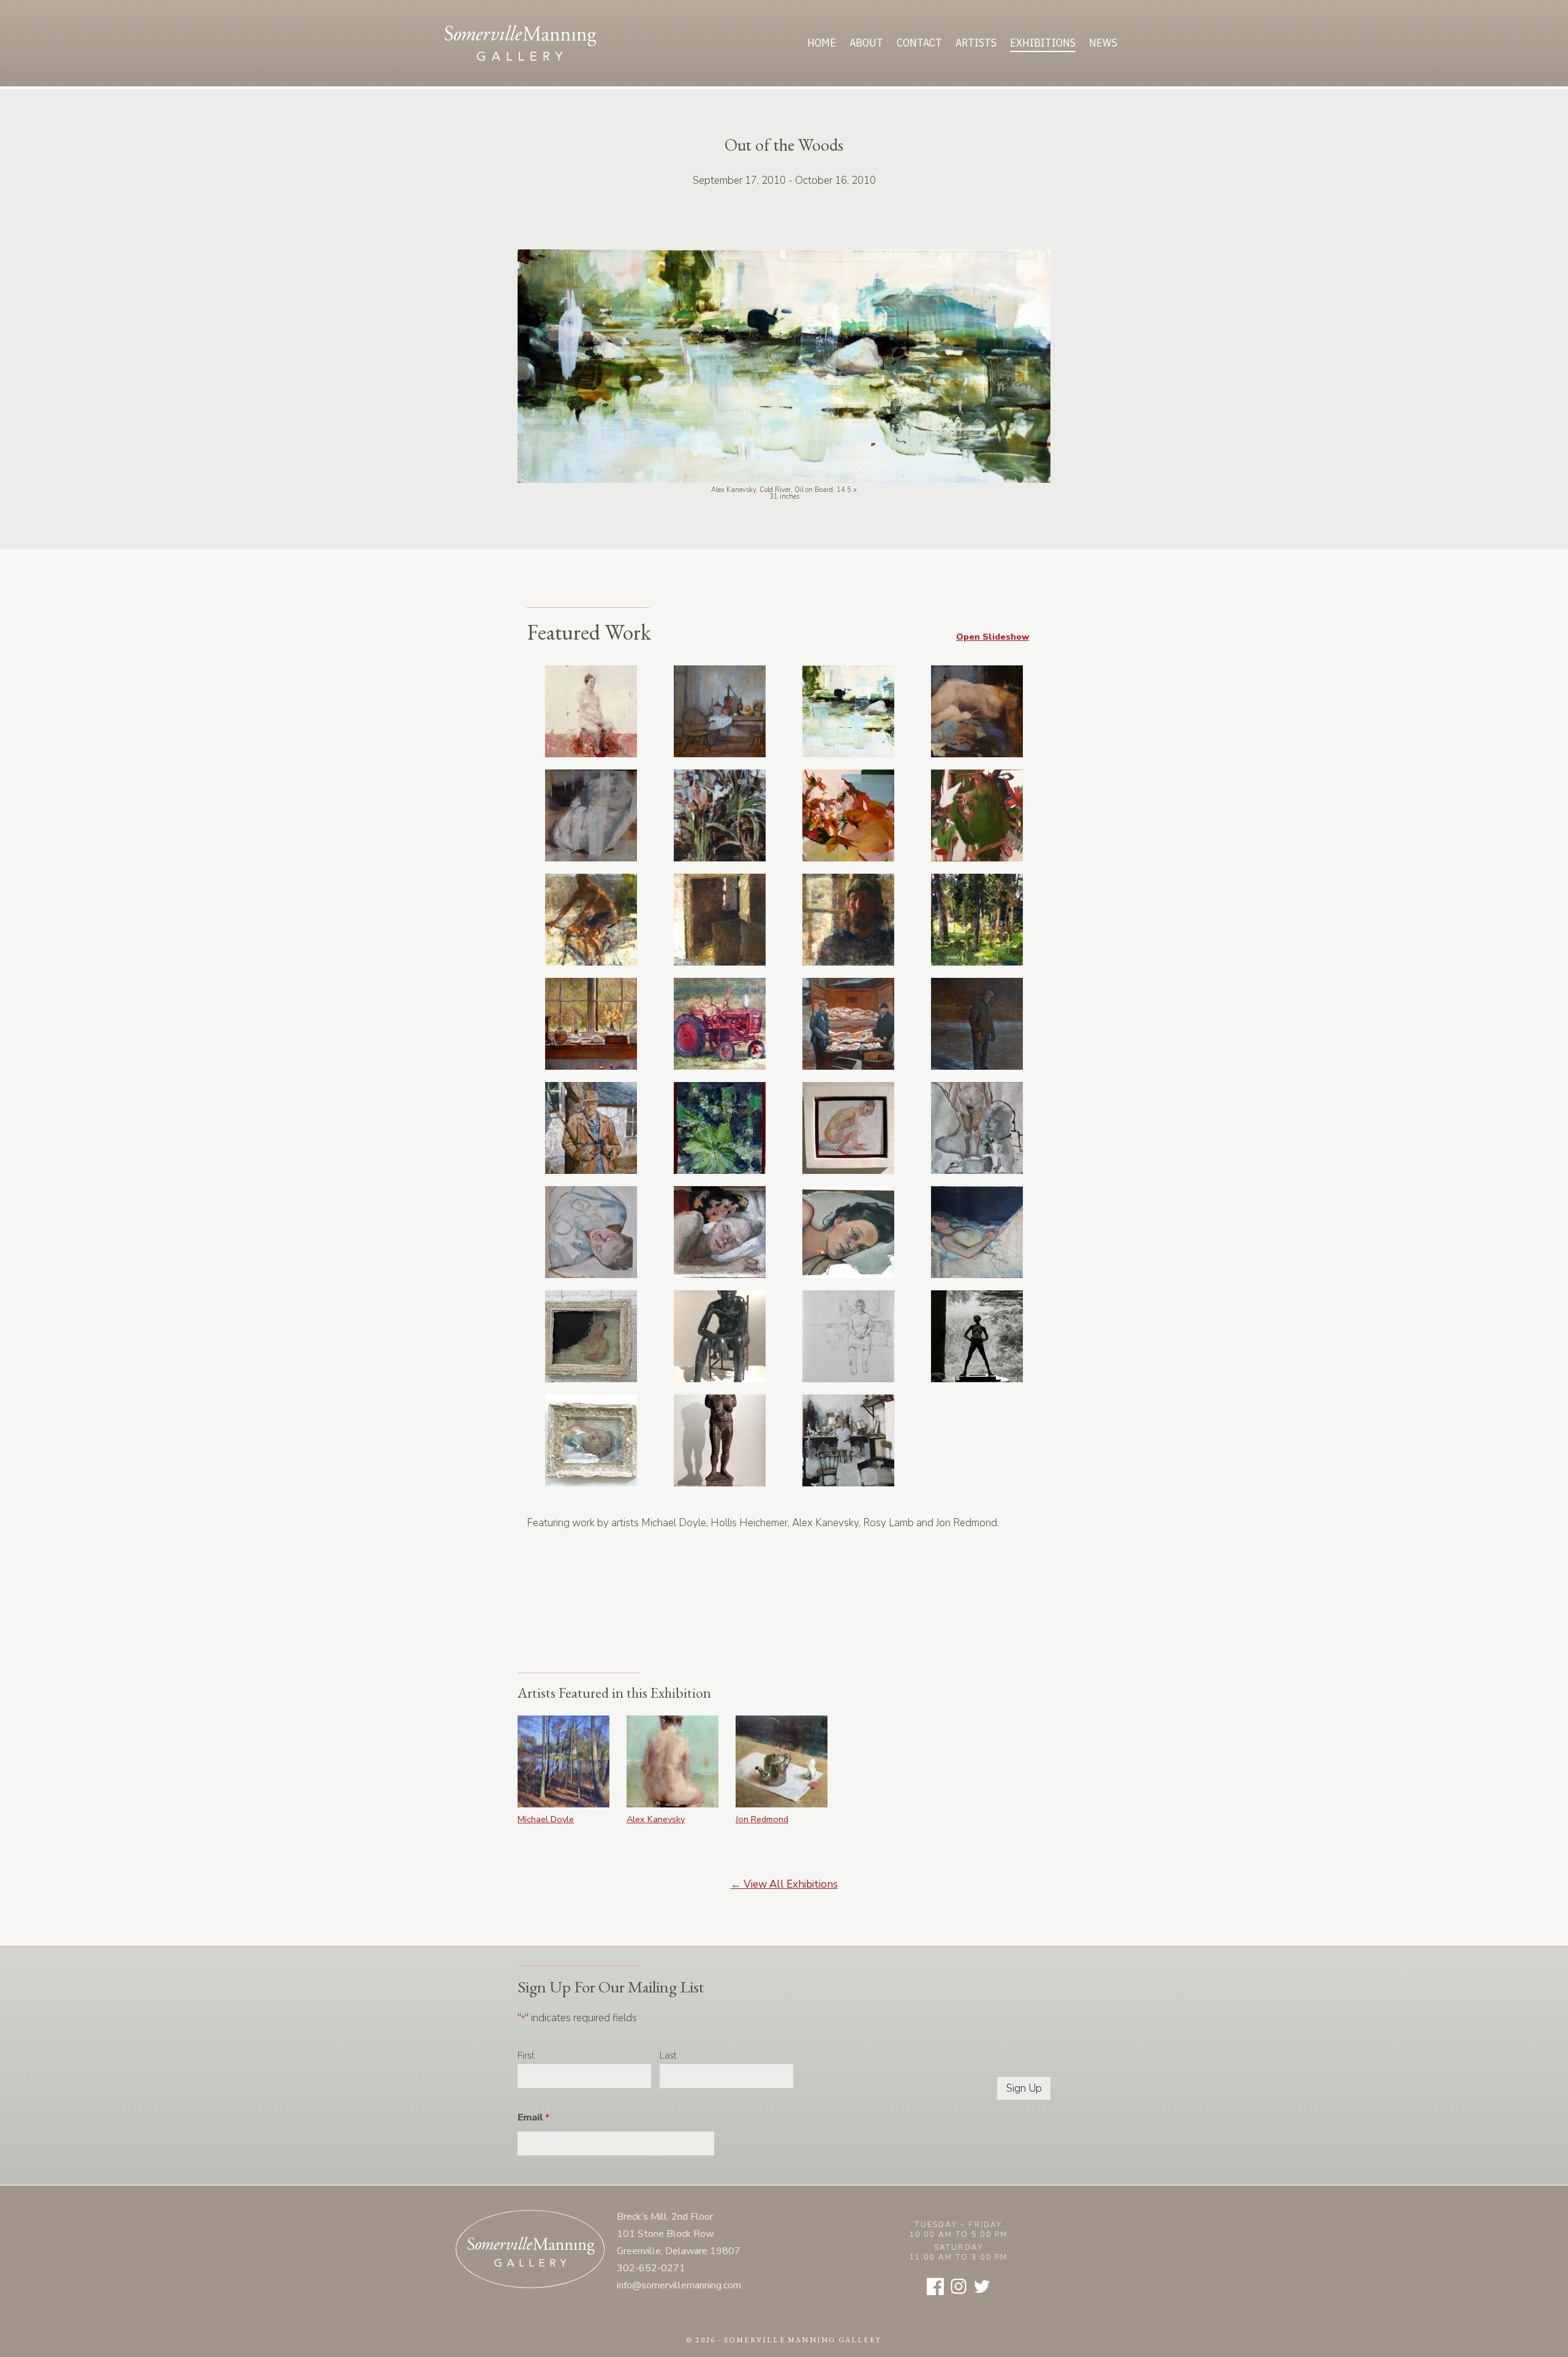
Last (668, 2056)
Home (822, 43)
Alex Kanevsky (656, 1819)
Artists (976, 43)
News (1103, 43)
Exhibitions (1043, 43)
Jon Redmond (762, 1819)
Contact (919, 43)
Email (533, 2117)
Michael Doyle (546, 1819)
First (526, 2056)
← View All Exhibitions (784, 1884)
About (866, 43)
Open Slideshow (993, 637)
